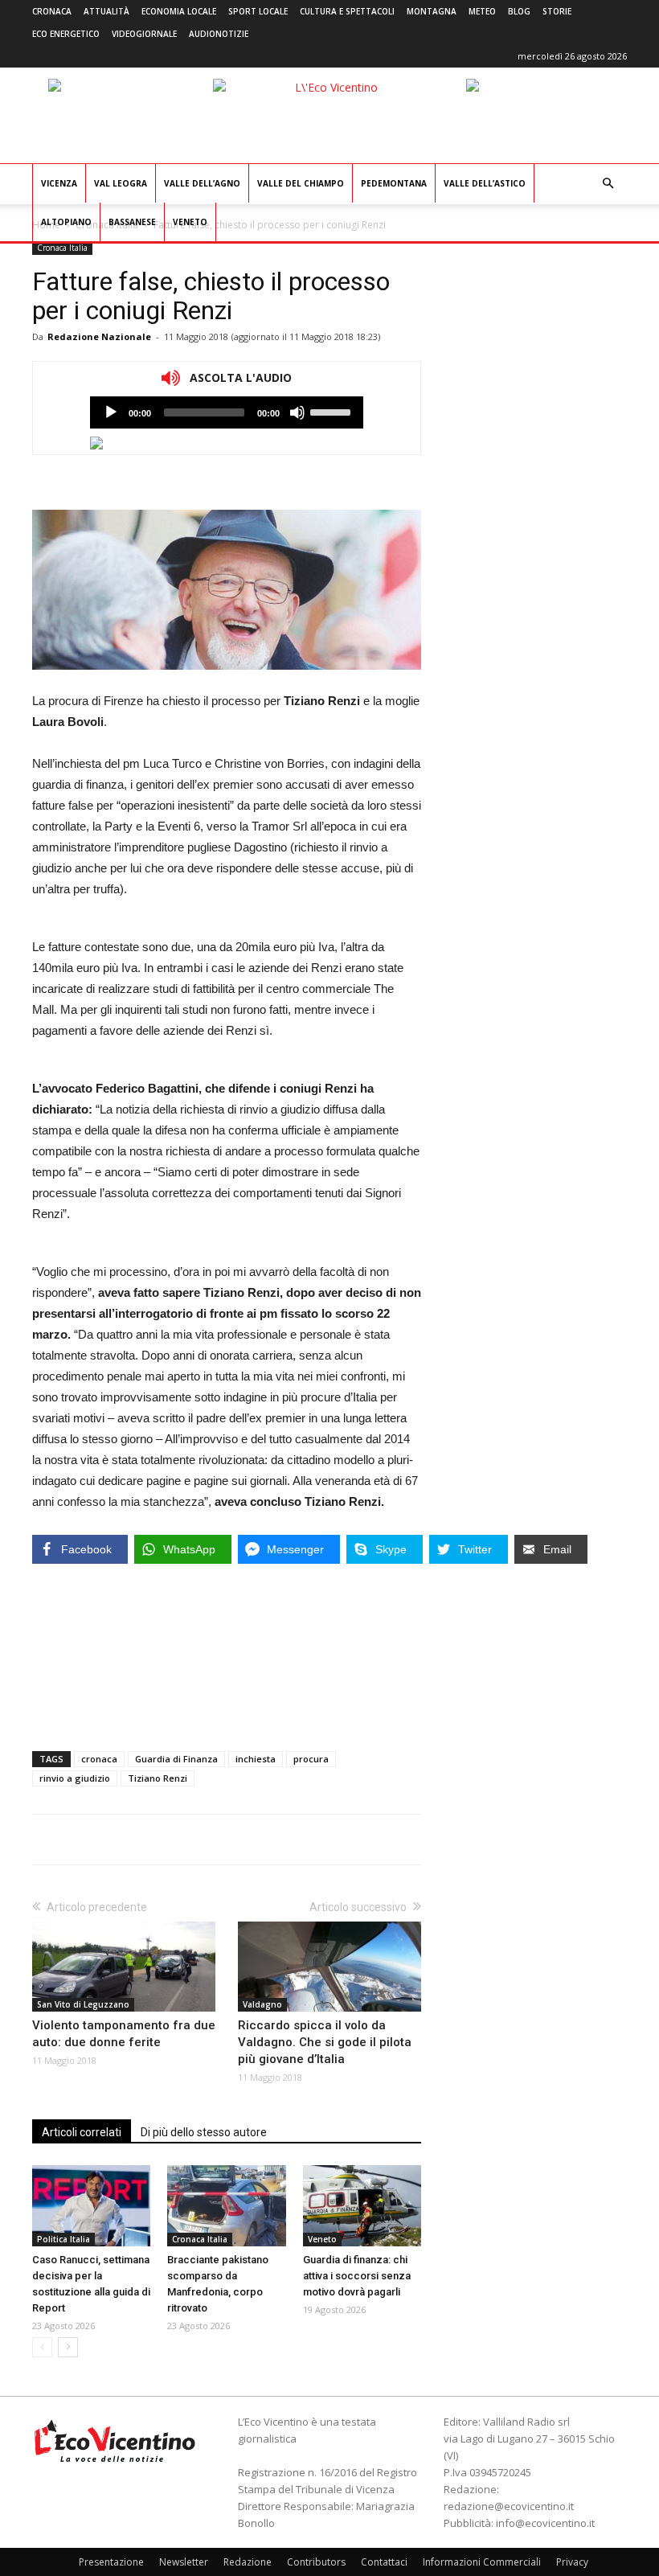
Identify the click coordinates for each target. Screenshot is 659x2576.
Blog (519, 11)
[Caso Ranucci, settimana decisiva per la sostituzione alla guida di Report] (91, 2206)
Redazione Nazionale (99, 336)
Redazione (248, 2562)
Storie (557, 11)
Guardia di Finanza (176, 1759)
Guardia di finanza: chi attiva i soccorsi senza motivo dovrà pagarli (357, 2276)
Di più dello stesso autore (204, 2132)
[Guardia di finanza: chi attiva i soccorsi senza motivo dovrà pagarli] (362, 2206)
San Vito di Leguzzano (83, 2004)
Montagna (432, 11)
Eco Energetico (66, 34)
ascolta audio (111, 412)
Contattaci (384, 2562)
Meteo (482, 11)
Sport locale (258, 11)
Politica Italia (63, 2239)
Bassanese (132, 222)
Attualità (106, 11)
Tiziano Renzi (158, 1778)
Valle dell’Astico (485, 183)
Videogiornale (144, 34)
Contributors (316, 2562)
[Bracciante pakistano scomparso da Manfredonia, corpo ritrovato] (226, 2206)
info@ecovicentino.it (545, 2523)
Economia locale (179, 11)
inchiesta (256, 1759)
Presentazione (111, 2562)
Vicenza (59, 183)
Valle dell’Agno (202, 183)
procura (311, 1759)
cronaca (99, 1759)
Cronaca (52, 11)
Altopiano (66, 222)
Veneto (190, 222)
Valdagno (262, 2004)
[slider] (333, 411)
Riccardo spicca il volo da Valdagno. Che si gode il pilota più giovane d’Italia (325, 2042)
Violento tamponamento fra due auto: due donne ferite (124, 2034)
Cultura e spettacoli (347, 11)
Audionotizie (219, 34)
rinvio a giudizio (75, 1778)
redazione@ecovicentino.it (509, 2506)
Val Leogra (121, 183)
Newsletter (184, 2562)
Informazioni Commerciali (482, 2562)
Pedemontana (394, 183)
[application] (227, 412)
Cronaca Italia (62, 248)
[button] (608, 184)
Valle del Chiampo (301, 183)
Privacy (572, 2562)
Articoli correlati (82, 2132)
